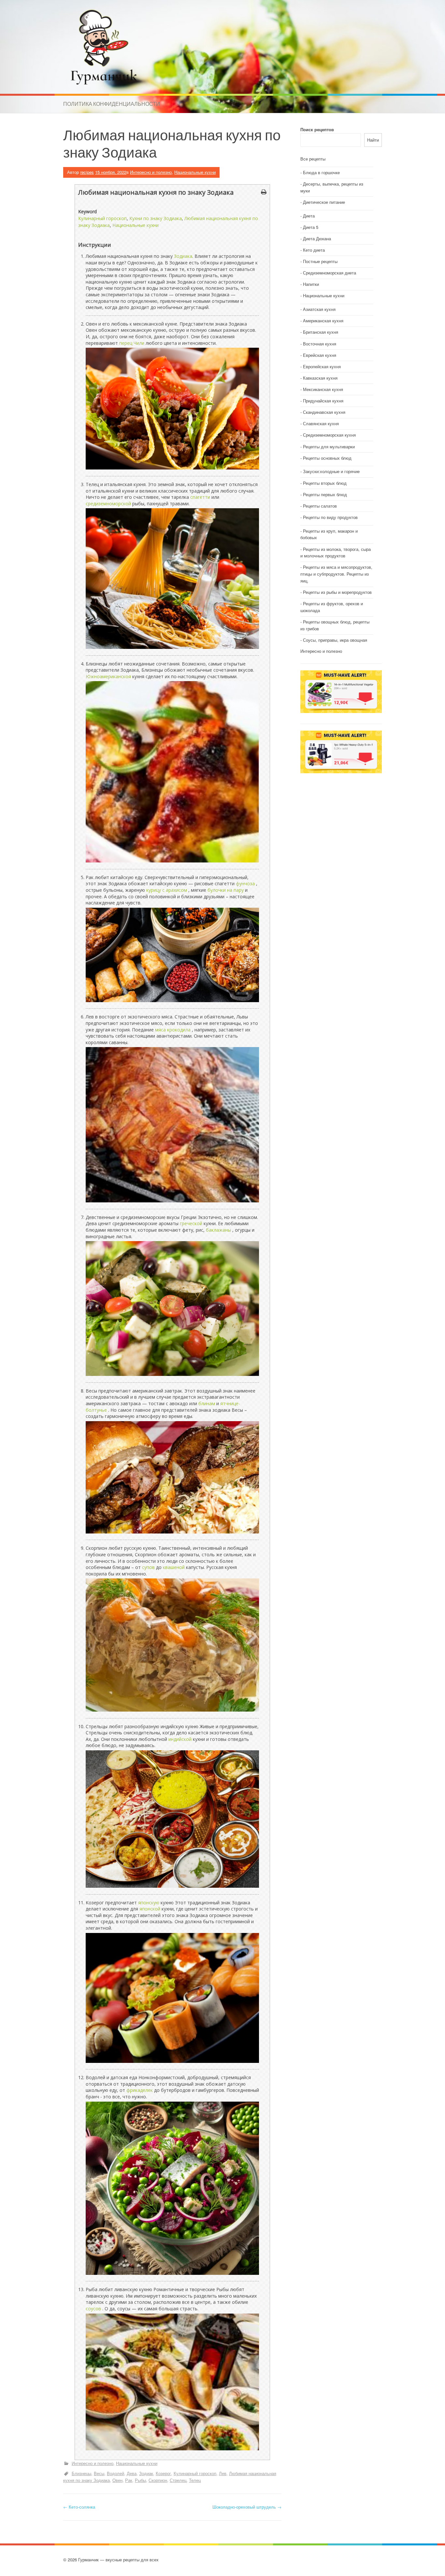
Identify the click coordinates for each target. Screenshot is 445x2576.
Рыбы (140, 2480)
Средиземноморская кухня (329, 435)
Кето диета (314, 250)
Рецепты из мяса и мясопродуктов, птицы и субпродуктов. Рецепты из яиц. (336, 574)
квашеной (174, 1567)
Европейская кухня (322, 366)
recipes (87, 172)
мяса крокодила (173, 1030)
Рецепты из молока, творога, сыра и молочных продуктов (336, 553)
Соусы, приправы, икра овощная (335, 640)
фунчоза (245, 883)
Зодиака (183, 256)
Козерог (163, 2473)
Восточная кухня (320, 344)
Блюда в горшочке (321, 172)
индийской (180, 1739)
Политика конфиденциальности (112, 104)
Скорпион (158, 2480)
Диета (309, 216)
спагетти (200, 497)
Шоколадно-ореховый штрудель (247, 2507)
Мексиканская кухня (323, 389)
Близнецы (81, 2473)
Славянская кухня (321, 423)
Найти (373, 140)
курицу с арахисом (167, 890)
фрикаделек (140, 2090)
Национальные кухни (195, 172)
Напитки (311, 284)
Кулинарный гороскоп (102, 218)
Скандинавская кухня (324, 412)
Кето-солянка (79, 2507)
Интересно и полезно (151, 172)
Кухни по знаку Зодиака (156, 218)
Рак (129, 2480)
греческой (191, 1223)
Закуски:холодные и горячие (331, 471)
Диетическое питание (324, 202)
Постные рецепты (320, 261)
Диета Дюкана (317, 238)
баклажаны (218, 1230)
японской (150, 1909)
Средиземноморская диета (330, 273)
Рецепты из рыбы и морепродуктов (337, 592)
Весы (99, 2473)
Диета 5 (311, 227)
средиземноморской (108, 504)
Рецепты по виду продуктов (330, 517)
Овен (117, 2480)
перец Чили (132, 343)
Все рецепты (313, 159)
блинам (207, 1403)
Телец (195, 2480)
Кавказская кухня (320, 378)
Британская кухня (321, 332)
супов (148, 1567)
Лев (223, 2473)
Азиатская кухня (319, 309)
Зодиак (146, 2473)
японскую (149, 1903)
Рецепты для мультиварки (329, 447)
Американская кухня (323, 321)
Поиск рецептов (317, 129)
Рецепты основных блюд (327, 458)
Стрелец (178, 2480)
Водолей (115, 2473)
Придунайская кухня (323, 401)
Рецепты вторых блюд (325, 483)
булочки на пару (226, 890)
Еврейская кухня (320, 355)
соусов (93, 2309)
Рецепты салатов (320, 506)
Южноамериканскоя (108, 676)
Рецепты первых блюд (325, 494)
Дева (132, 2473)
